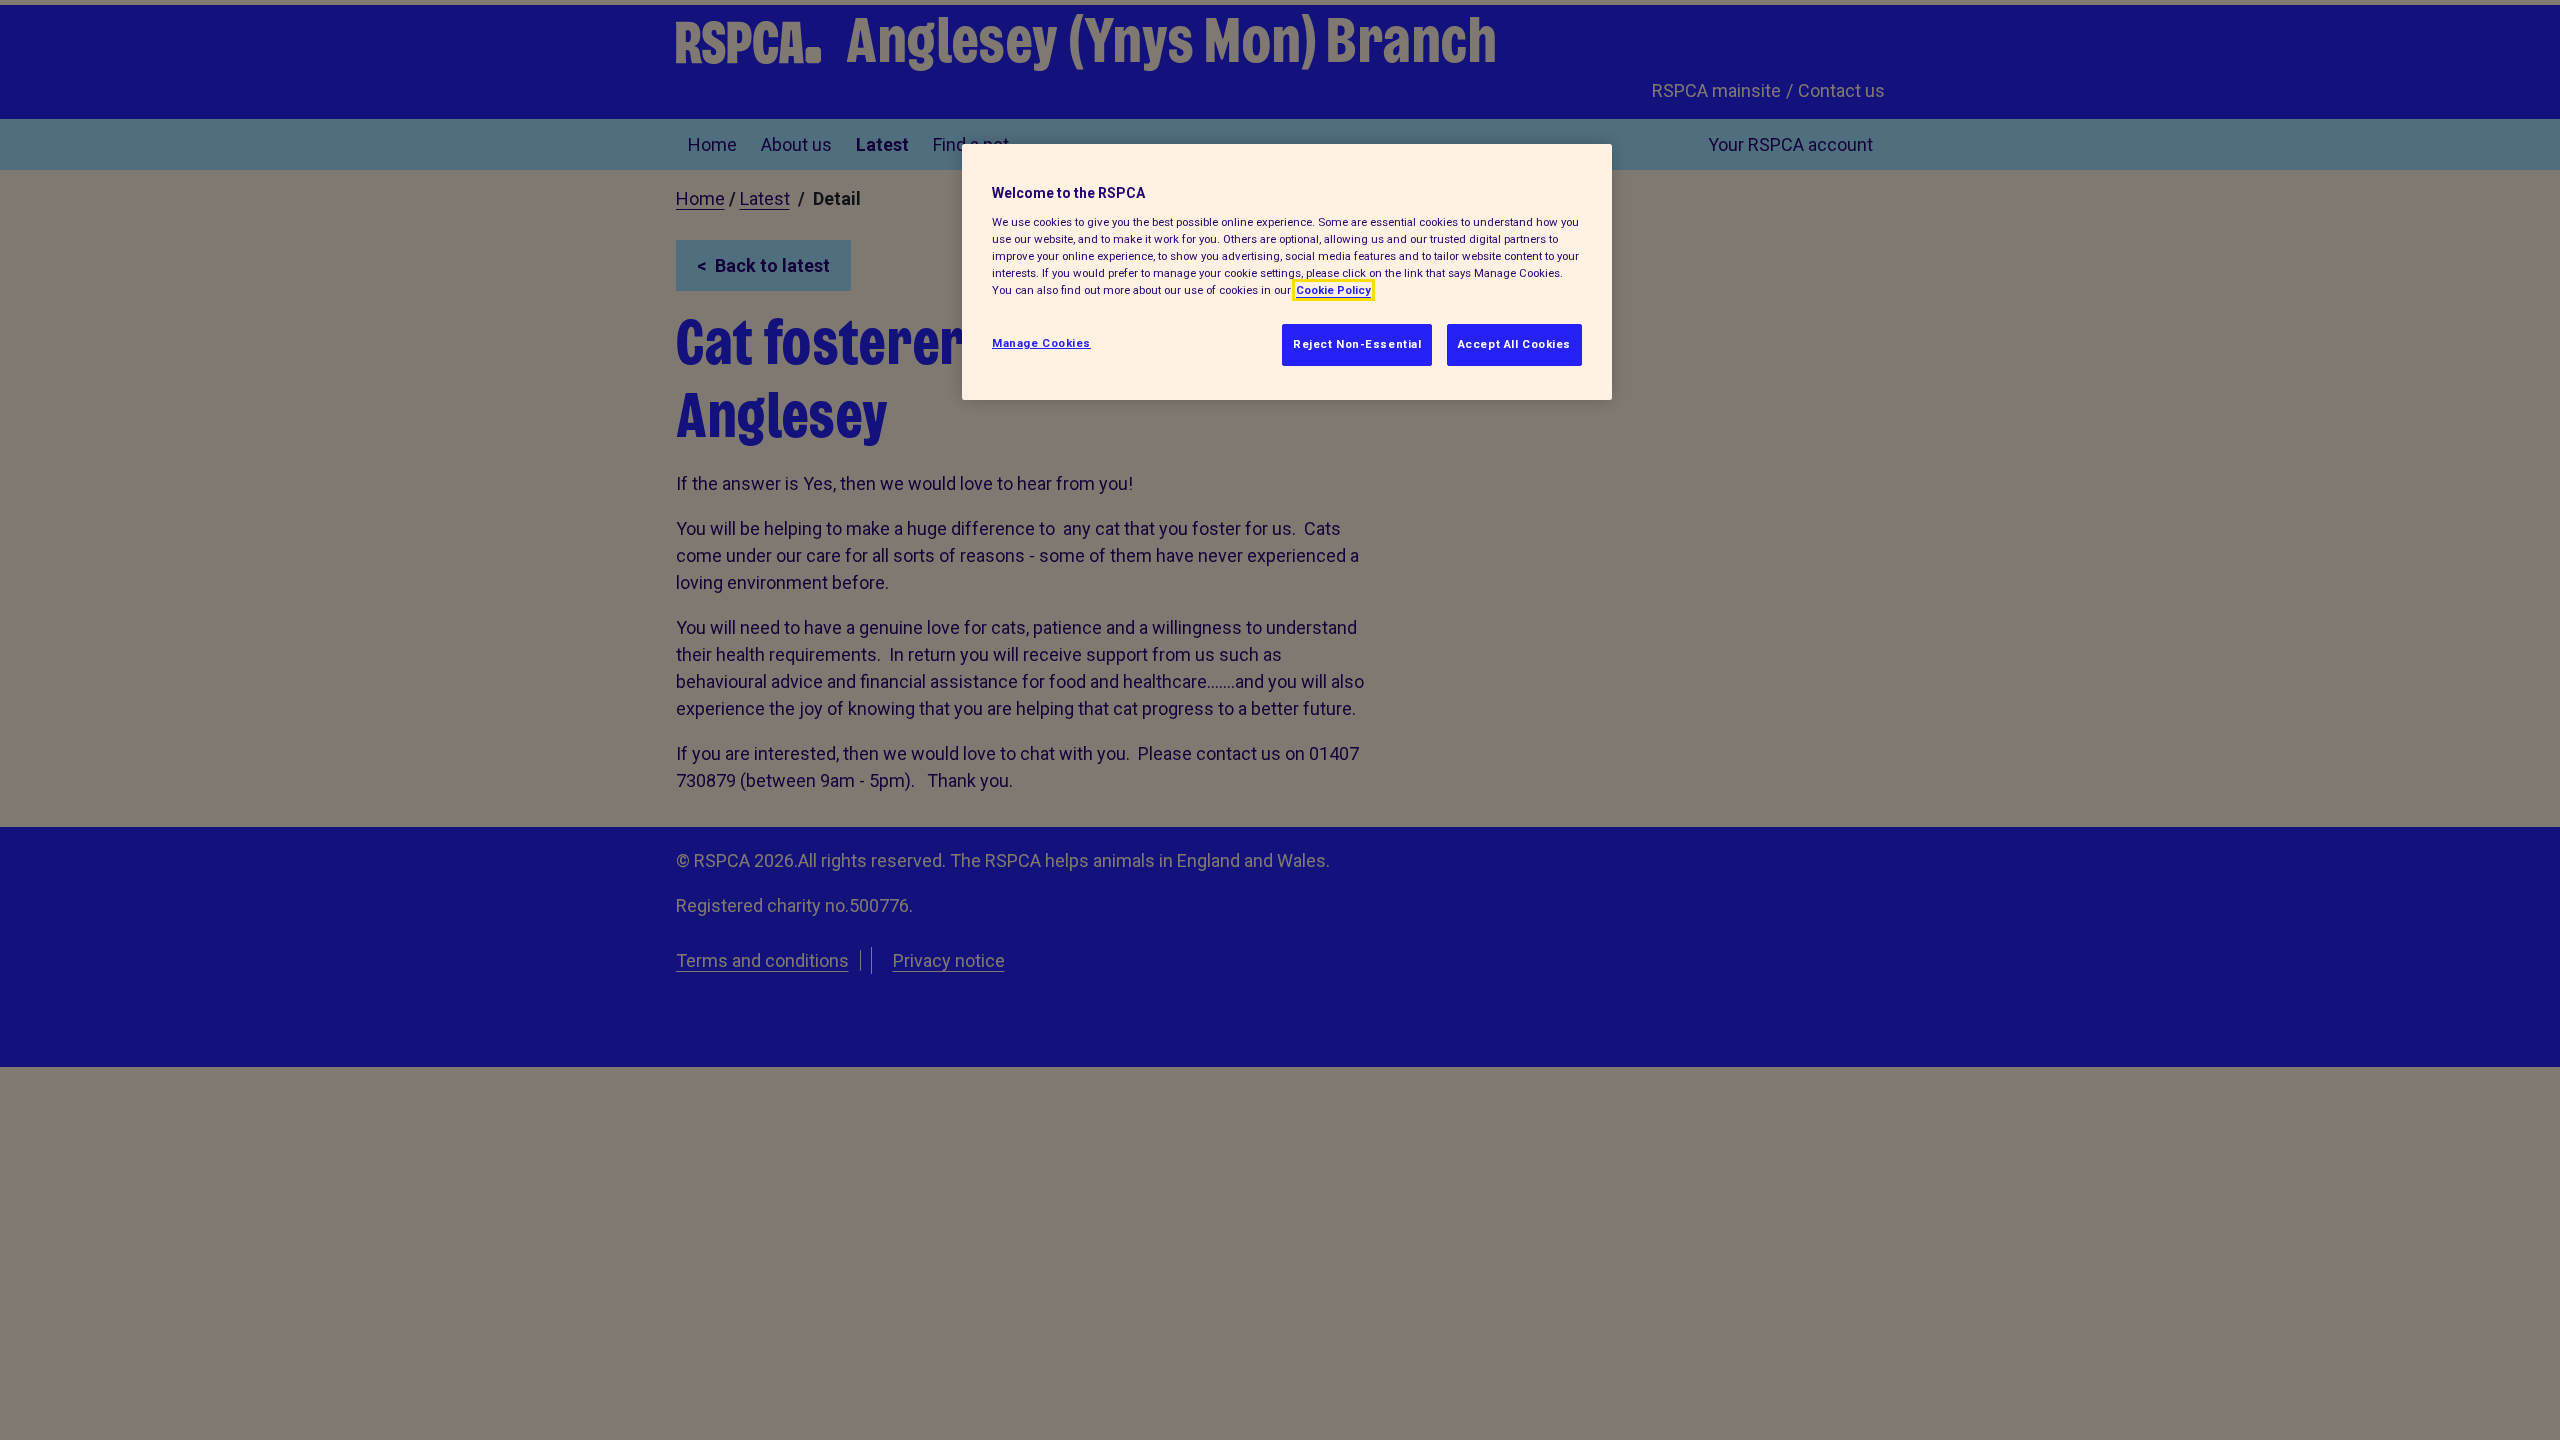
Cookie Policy (1333, 290)
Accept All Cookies (1514, 344)
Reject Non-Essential (1357, 344)
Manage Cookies (1041, 343)
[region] (1287, 272)
